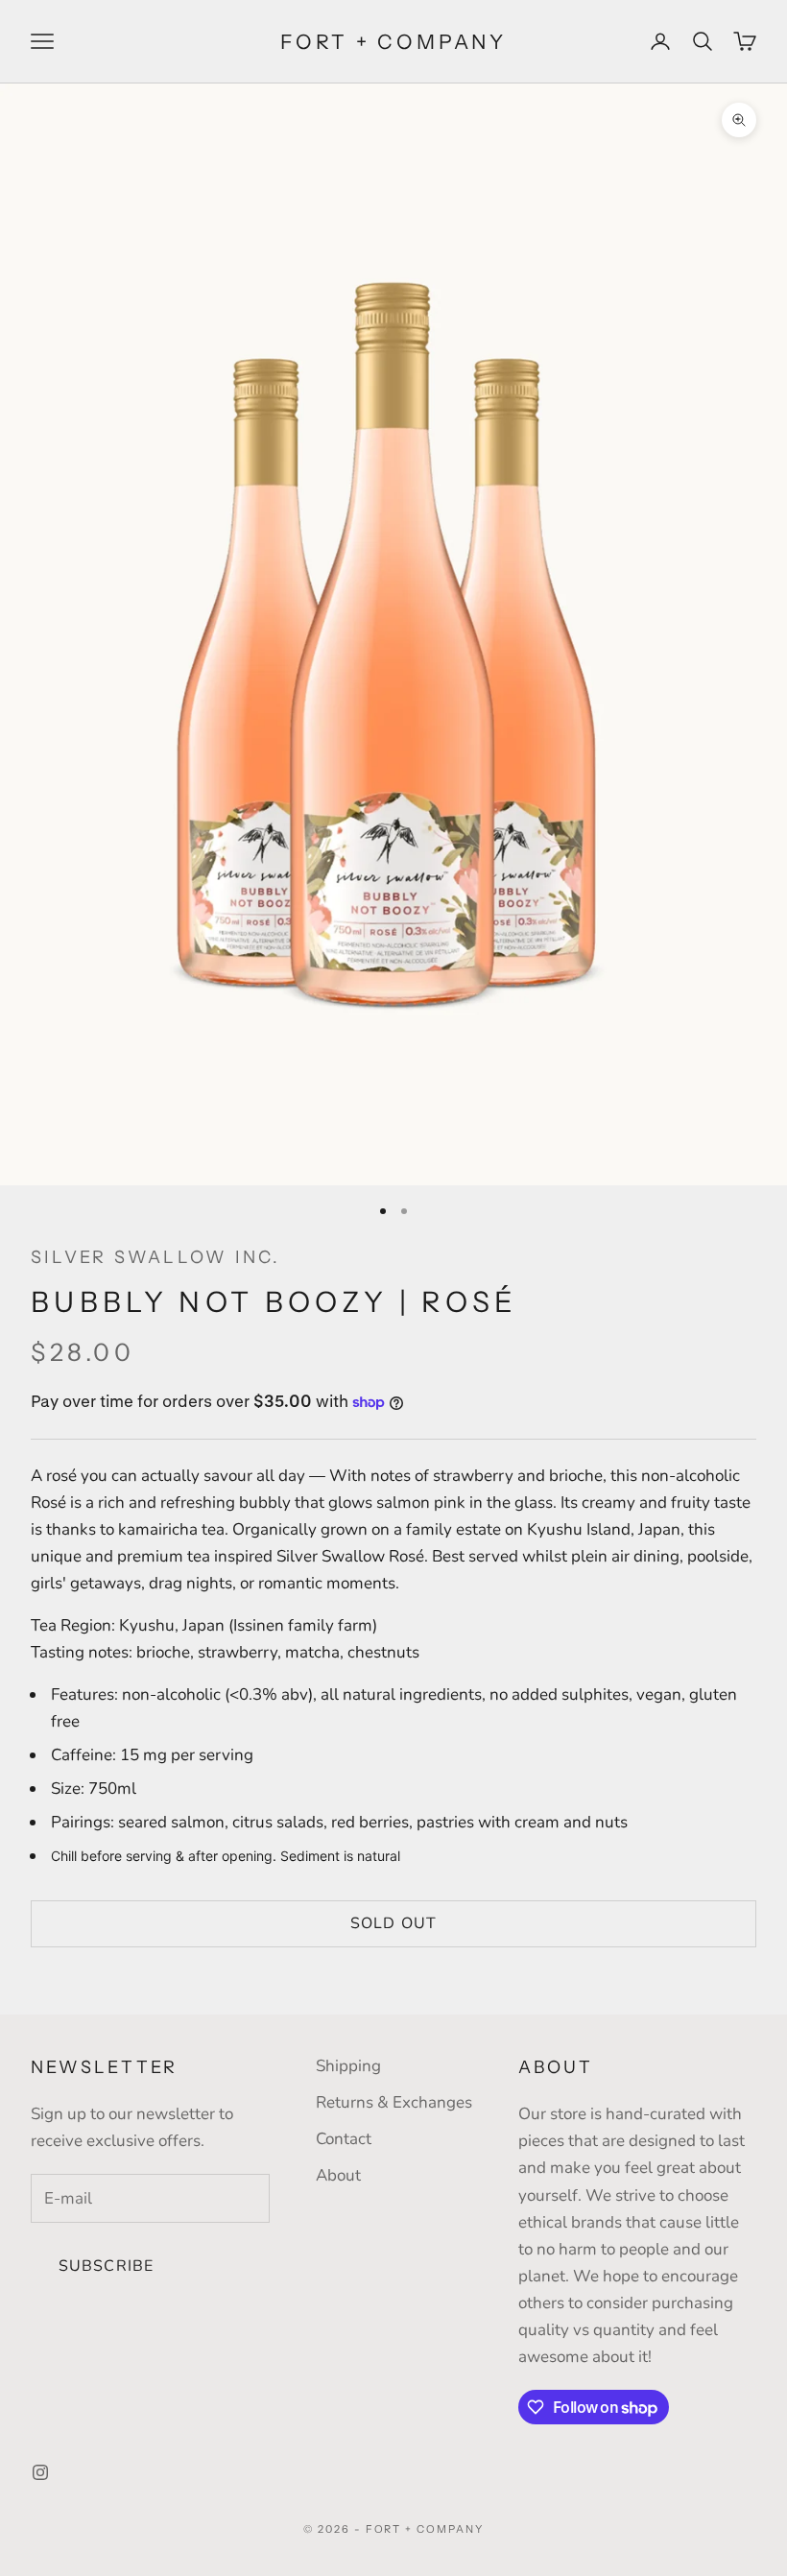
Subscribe (106, 2266)
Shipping (348, 2066)
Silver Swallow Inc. (156, 1257)
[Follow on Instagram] (40, 2472)
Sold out (393, 1923)
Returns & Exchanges (394, 2102)
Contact (344, 2139)
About (338, 2175)
